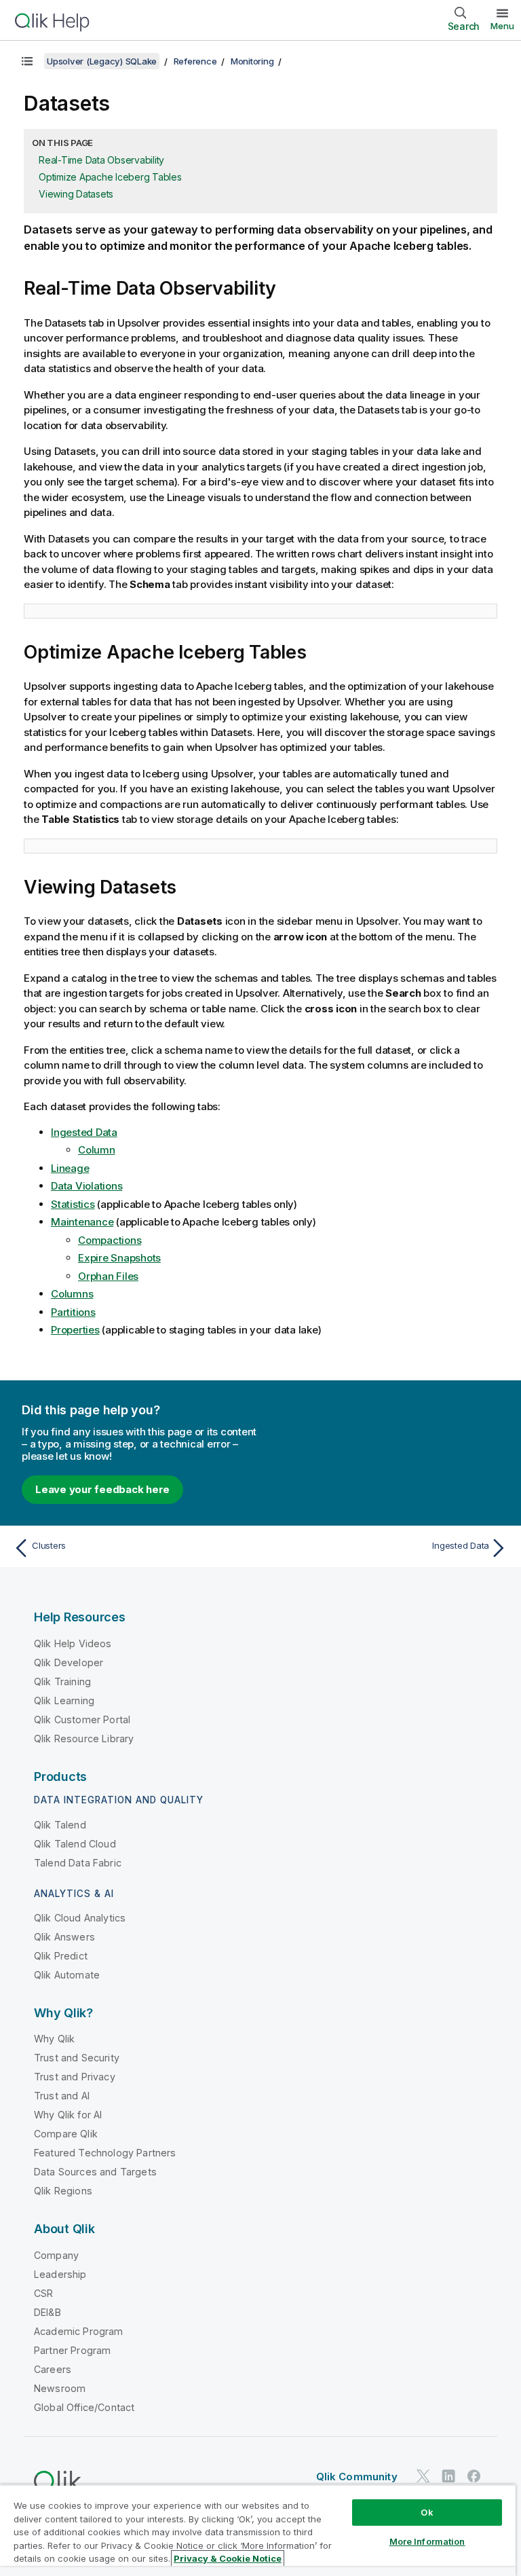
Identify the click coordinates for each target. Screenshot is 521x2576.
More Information (427, 2541)
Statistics (73, 1204)
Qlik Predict (61, 1956)
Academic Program (79, 2331)
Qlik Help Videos (73, 1643)
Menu (502, 26)
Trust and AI (62, 2096)
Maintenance (82, 1222)
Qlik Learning (64, 1700)
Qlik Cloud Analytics (80, 1918)
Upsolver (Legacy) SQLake (102, 61)
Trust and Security (77, 2058)
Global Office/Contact (84, 2407)
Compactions (110, 1240)
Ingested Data (84, 1132)
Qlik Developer (69, 1662)
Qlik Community (357, 2477)
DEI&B (47, 2312)
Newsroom (60, 2388)
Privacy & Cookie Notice (228, 2558)
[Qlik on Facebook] (474, 2477)
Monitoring (252, 61)
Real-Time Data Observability (101, 160)
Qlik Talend (60, 1825)
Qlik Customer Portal (82, 1719)
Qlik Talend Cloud (75, 1844)
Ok (427, 2512)
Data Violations (86, 1186)
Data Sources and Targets (95, 2172)
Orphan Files (108, 1276)
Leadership (60, 2274)
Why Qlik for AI (68, 2115)
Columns (72, 1294)
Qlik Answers (64, 1937)
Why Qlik (54, 2039)
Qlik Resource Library (84, 1738)
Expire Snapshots (119, 1258)
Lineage (70, 1168)
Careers (53, 2369)
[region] (258, 2530)
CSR (43, 2293)
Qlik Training (62, 1681)
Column (97, 1150)
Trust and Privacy (75, 2077)
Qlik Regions (63, 2191)
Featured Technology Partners (105, 2153)
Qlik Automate (67, 1975)
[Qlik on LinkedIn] (448, 2477)
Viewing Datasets (76, 194)
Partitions (73, 1312)
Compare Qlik (66, 2134)
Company (56, 2255)
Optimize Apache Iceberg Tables (110, 177)
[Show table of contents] (27, 61)
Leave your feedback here (102, 1489)
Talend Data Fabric (78, 1863)
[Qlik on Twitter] (423, 2477)
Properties (75, 1330)
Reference (195, 61)
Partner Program (72, 2350)
